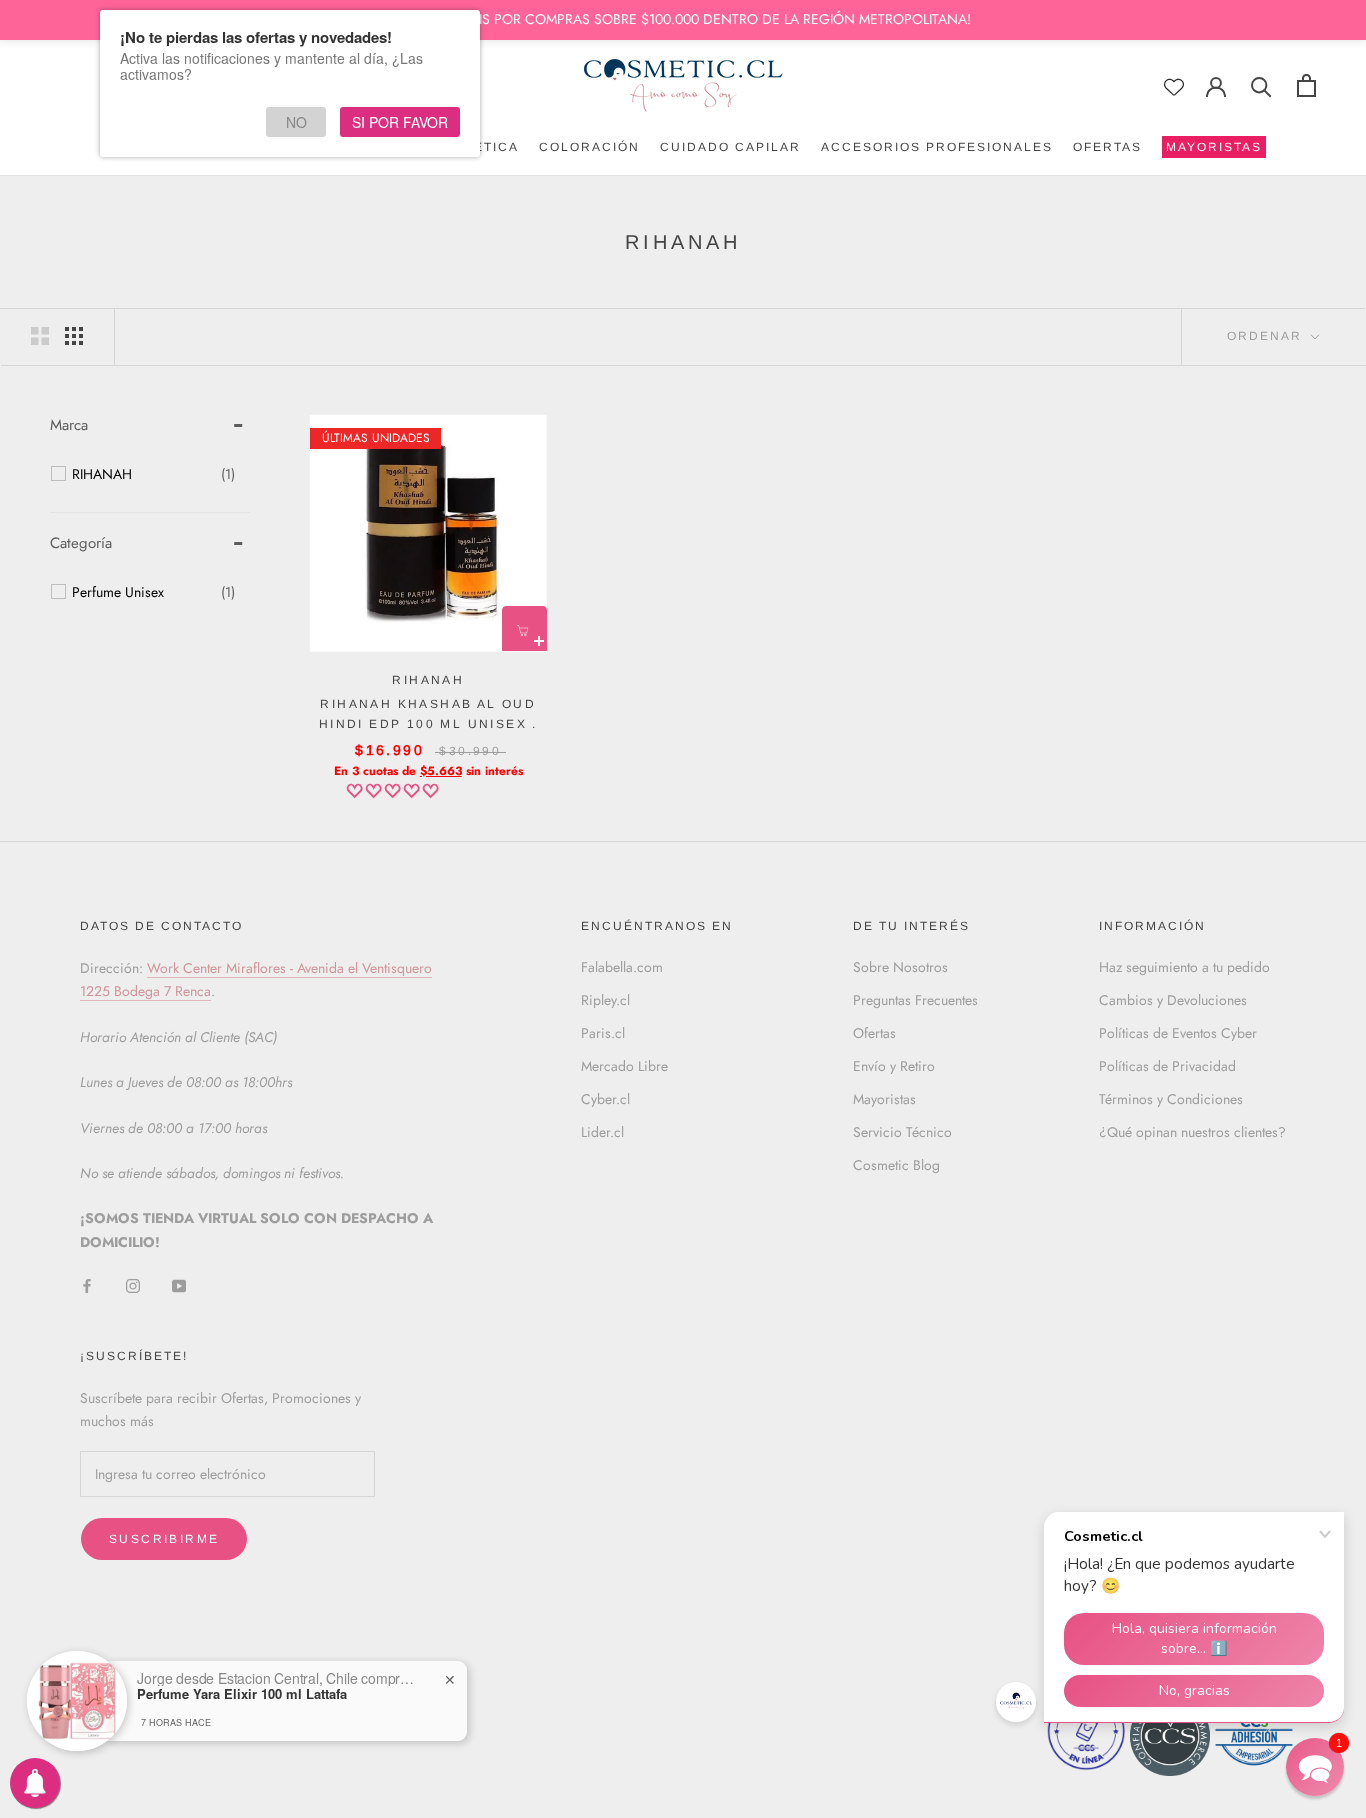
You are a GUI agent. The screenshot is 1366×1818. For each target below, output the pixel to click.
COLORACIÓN (589, 147)
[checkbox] (153, 474)
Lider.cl (602, 1132)
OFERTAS (1107, 147)
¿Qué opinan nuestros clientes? (1192, 1132)
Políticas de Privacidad (1167, 1066)
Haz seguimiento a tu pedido (1184, 967)
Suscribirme (164, 1539)
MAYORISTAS (1212, 149)
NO (296, 122)
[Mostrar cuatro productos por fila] (74, 336)
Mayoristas (884, 1099)
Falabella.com (622, 967)
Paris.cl (603, 1033)
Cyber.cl (605, 1099)
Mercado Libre (624, 1066)
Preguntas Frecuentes (915, 1000)
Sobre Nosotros (900, 967)
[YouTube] (179, 1285)
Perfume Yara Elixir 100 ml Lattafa (242, 1694)
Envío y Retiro (894, 1066)
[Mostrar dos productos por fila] (40, 336)
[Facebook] (87, 1285)
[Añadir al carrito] (524, 628)
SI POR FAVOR (400, 122)
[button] (394, 791)
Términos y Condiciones (1171, 1099)
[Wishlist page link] (1174, 87)
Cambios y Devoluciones (1173, 1000)
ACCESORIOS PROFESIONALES (937, 147)
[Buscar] (1261, 85)
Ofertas (874, 1033)
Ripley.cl (605, 1000)
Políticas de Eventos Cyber (1178, 1033)
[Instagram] (133, 1285)
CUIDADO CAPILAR (730, 147)
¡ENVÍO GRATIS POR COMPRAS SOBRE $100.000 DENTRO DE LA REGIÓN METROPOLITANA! (683, 19)
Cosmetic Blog (896, 1165)
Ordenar (1267, 336)
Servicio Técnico (902, 1132)
